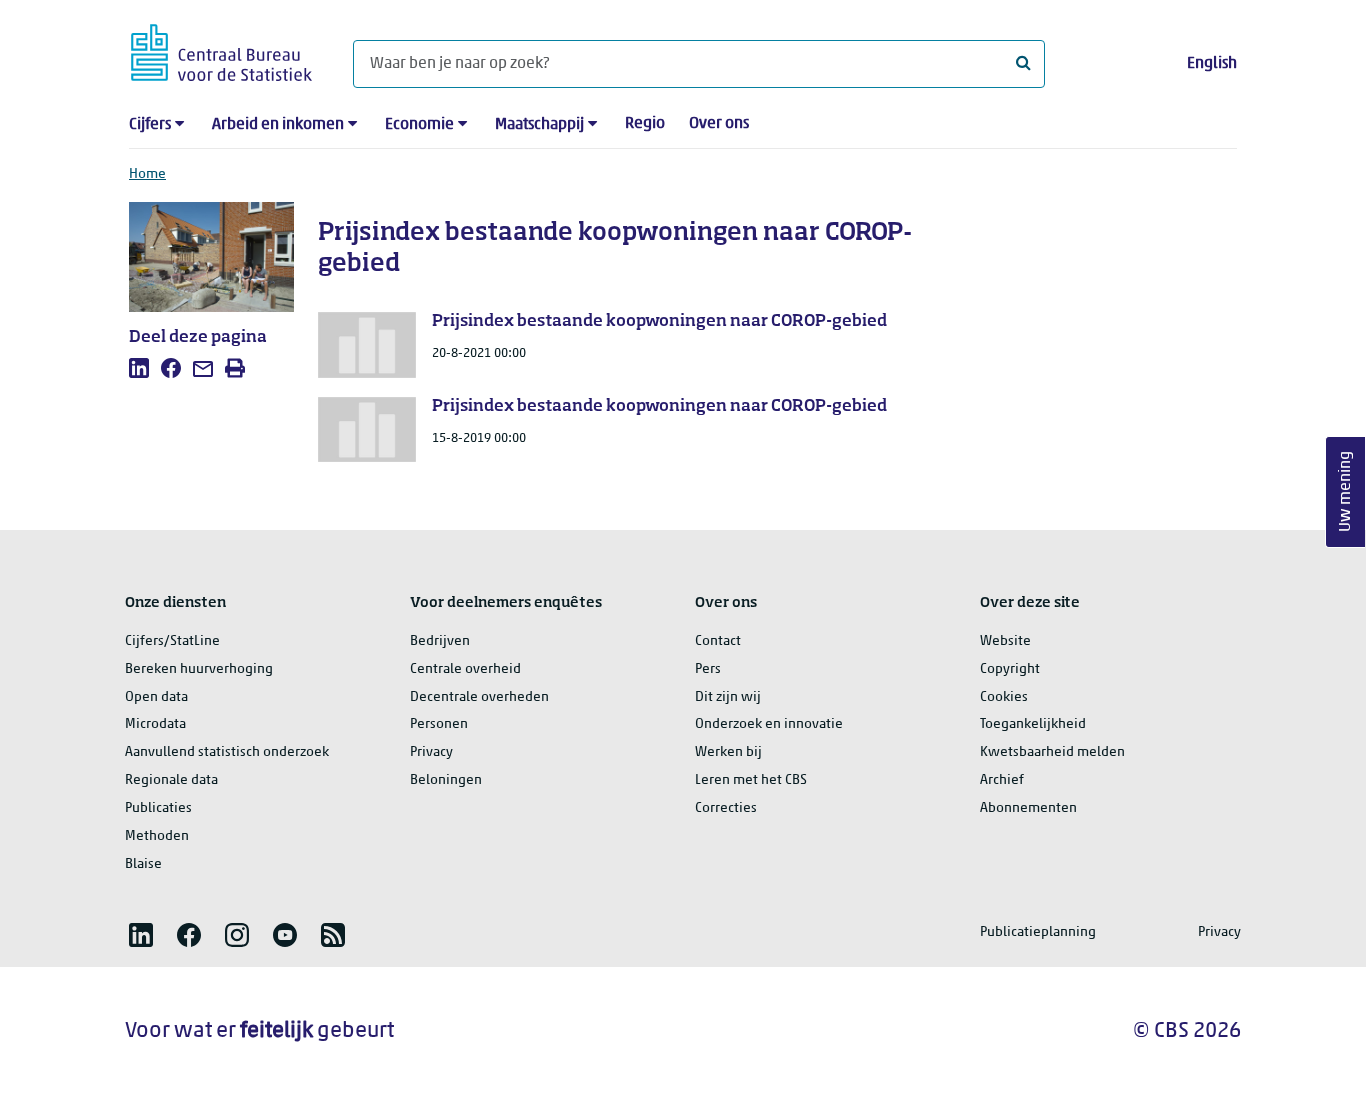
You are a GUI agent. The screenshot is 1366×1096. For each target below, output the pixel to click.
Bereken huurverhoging (199, 669)
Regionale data (171, 780)
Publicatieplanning (1038, 932)
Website (1005, 641)
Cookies (1004, 697)
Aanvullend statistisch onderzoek (227, 752)
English (1212, 64)
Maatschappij (539, 125)
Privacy (431, 752)
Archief (1002, 780)
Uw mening (1346, 492)
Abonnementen (1028, 808)
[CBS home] (221, 49)
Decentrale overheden (479, 697)
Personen (439, 724)
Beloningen (446, 780)
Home (147, 174)
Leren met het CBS (751, 780)
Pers (708, 669)
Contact (718, 641)
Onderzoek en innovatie (769, 724)
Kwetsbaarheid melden (1052, 752)
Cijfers (150, 125)
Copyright (1010, 669)
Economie (419, 125)
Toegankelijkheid (1033, 724)
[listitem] (139, 368)
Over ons (719, 124)
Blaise (143, 864)
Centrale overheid (465, 669)
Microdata (155, 724)
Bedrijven (440, 641)
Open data (156, 697)
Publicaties (158, 808)
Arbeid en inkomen (278, 125)
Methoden (157, 836)
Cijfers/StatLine (172, 641)
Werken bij (728, 752)
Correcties (726, 808)
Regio (645, 124)
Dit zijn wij (728, 697)
